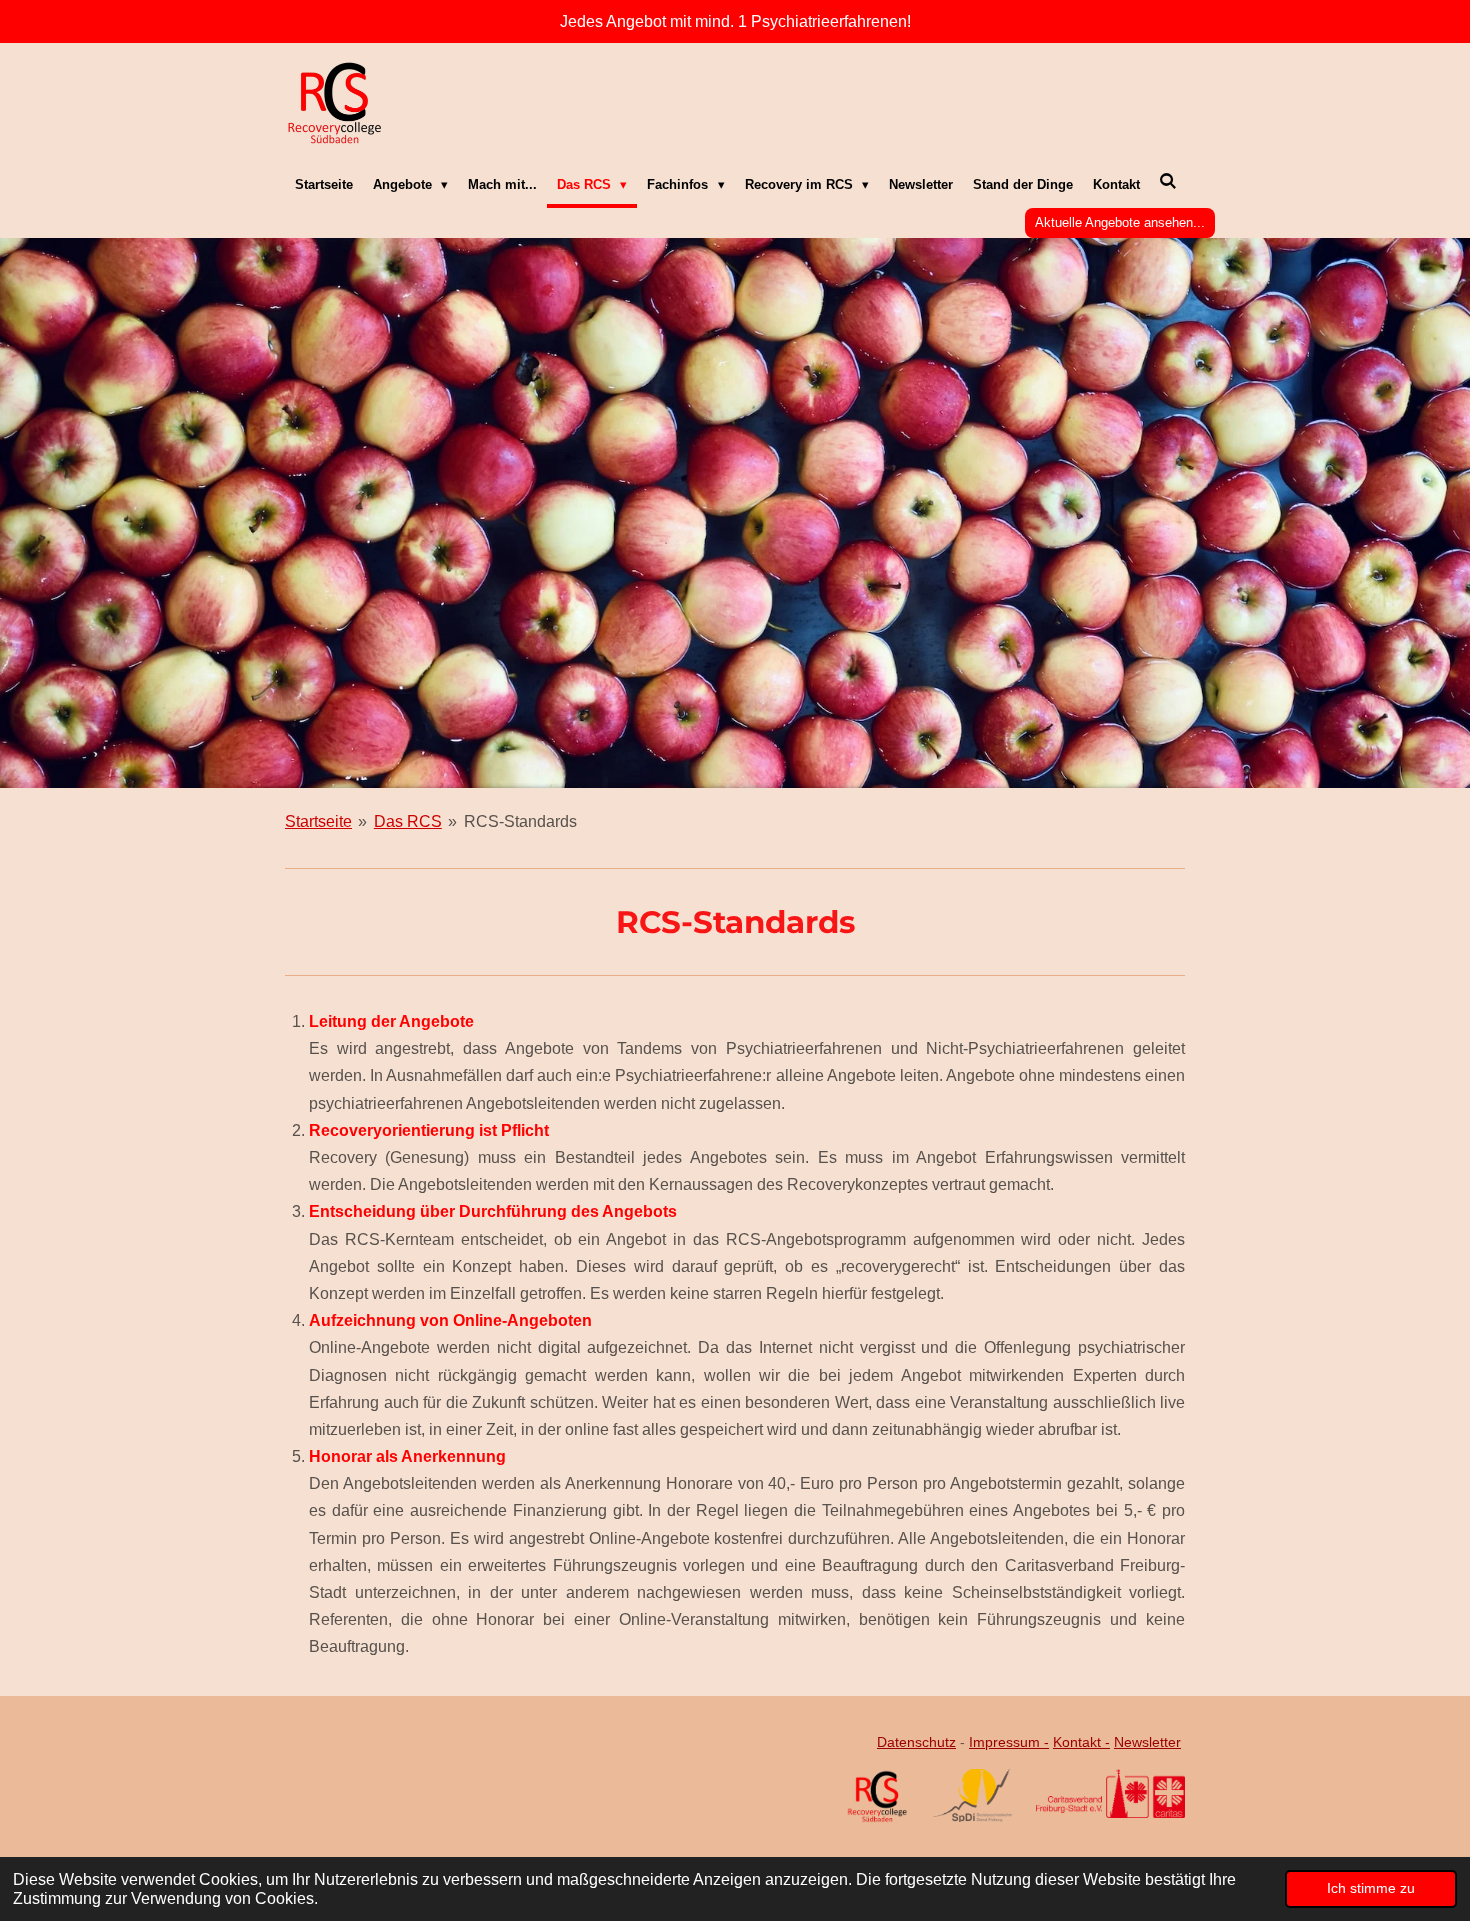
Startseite (318, 821)
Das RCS (408, 821)
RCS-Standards (520, 821)
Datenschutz (916, 1742)
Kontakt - (1081, 1742)
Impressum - (1009, 1742)
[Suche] (1169, 182)
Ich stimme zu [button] (1371, 1888)
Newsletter (1147, 1742)
